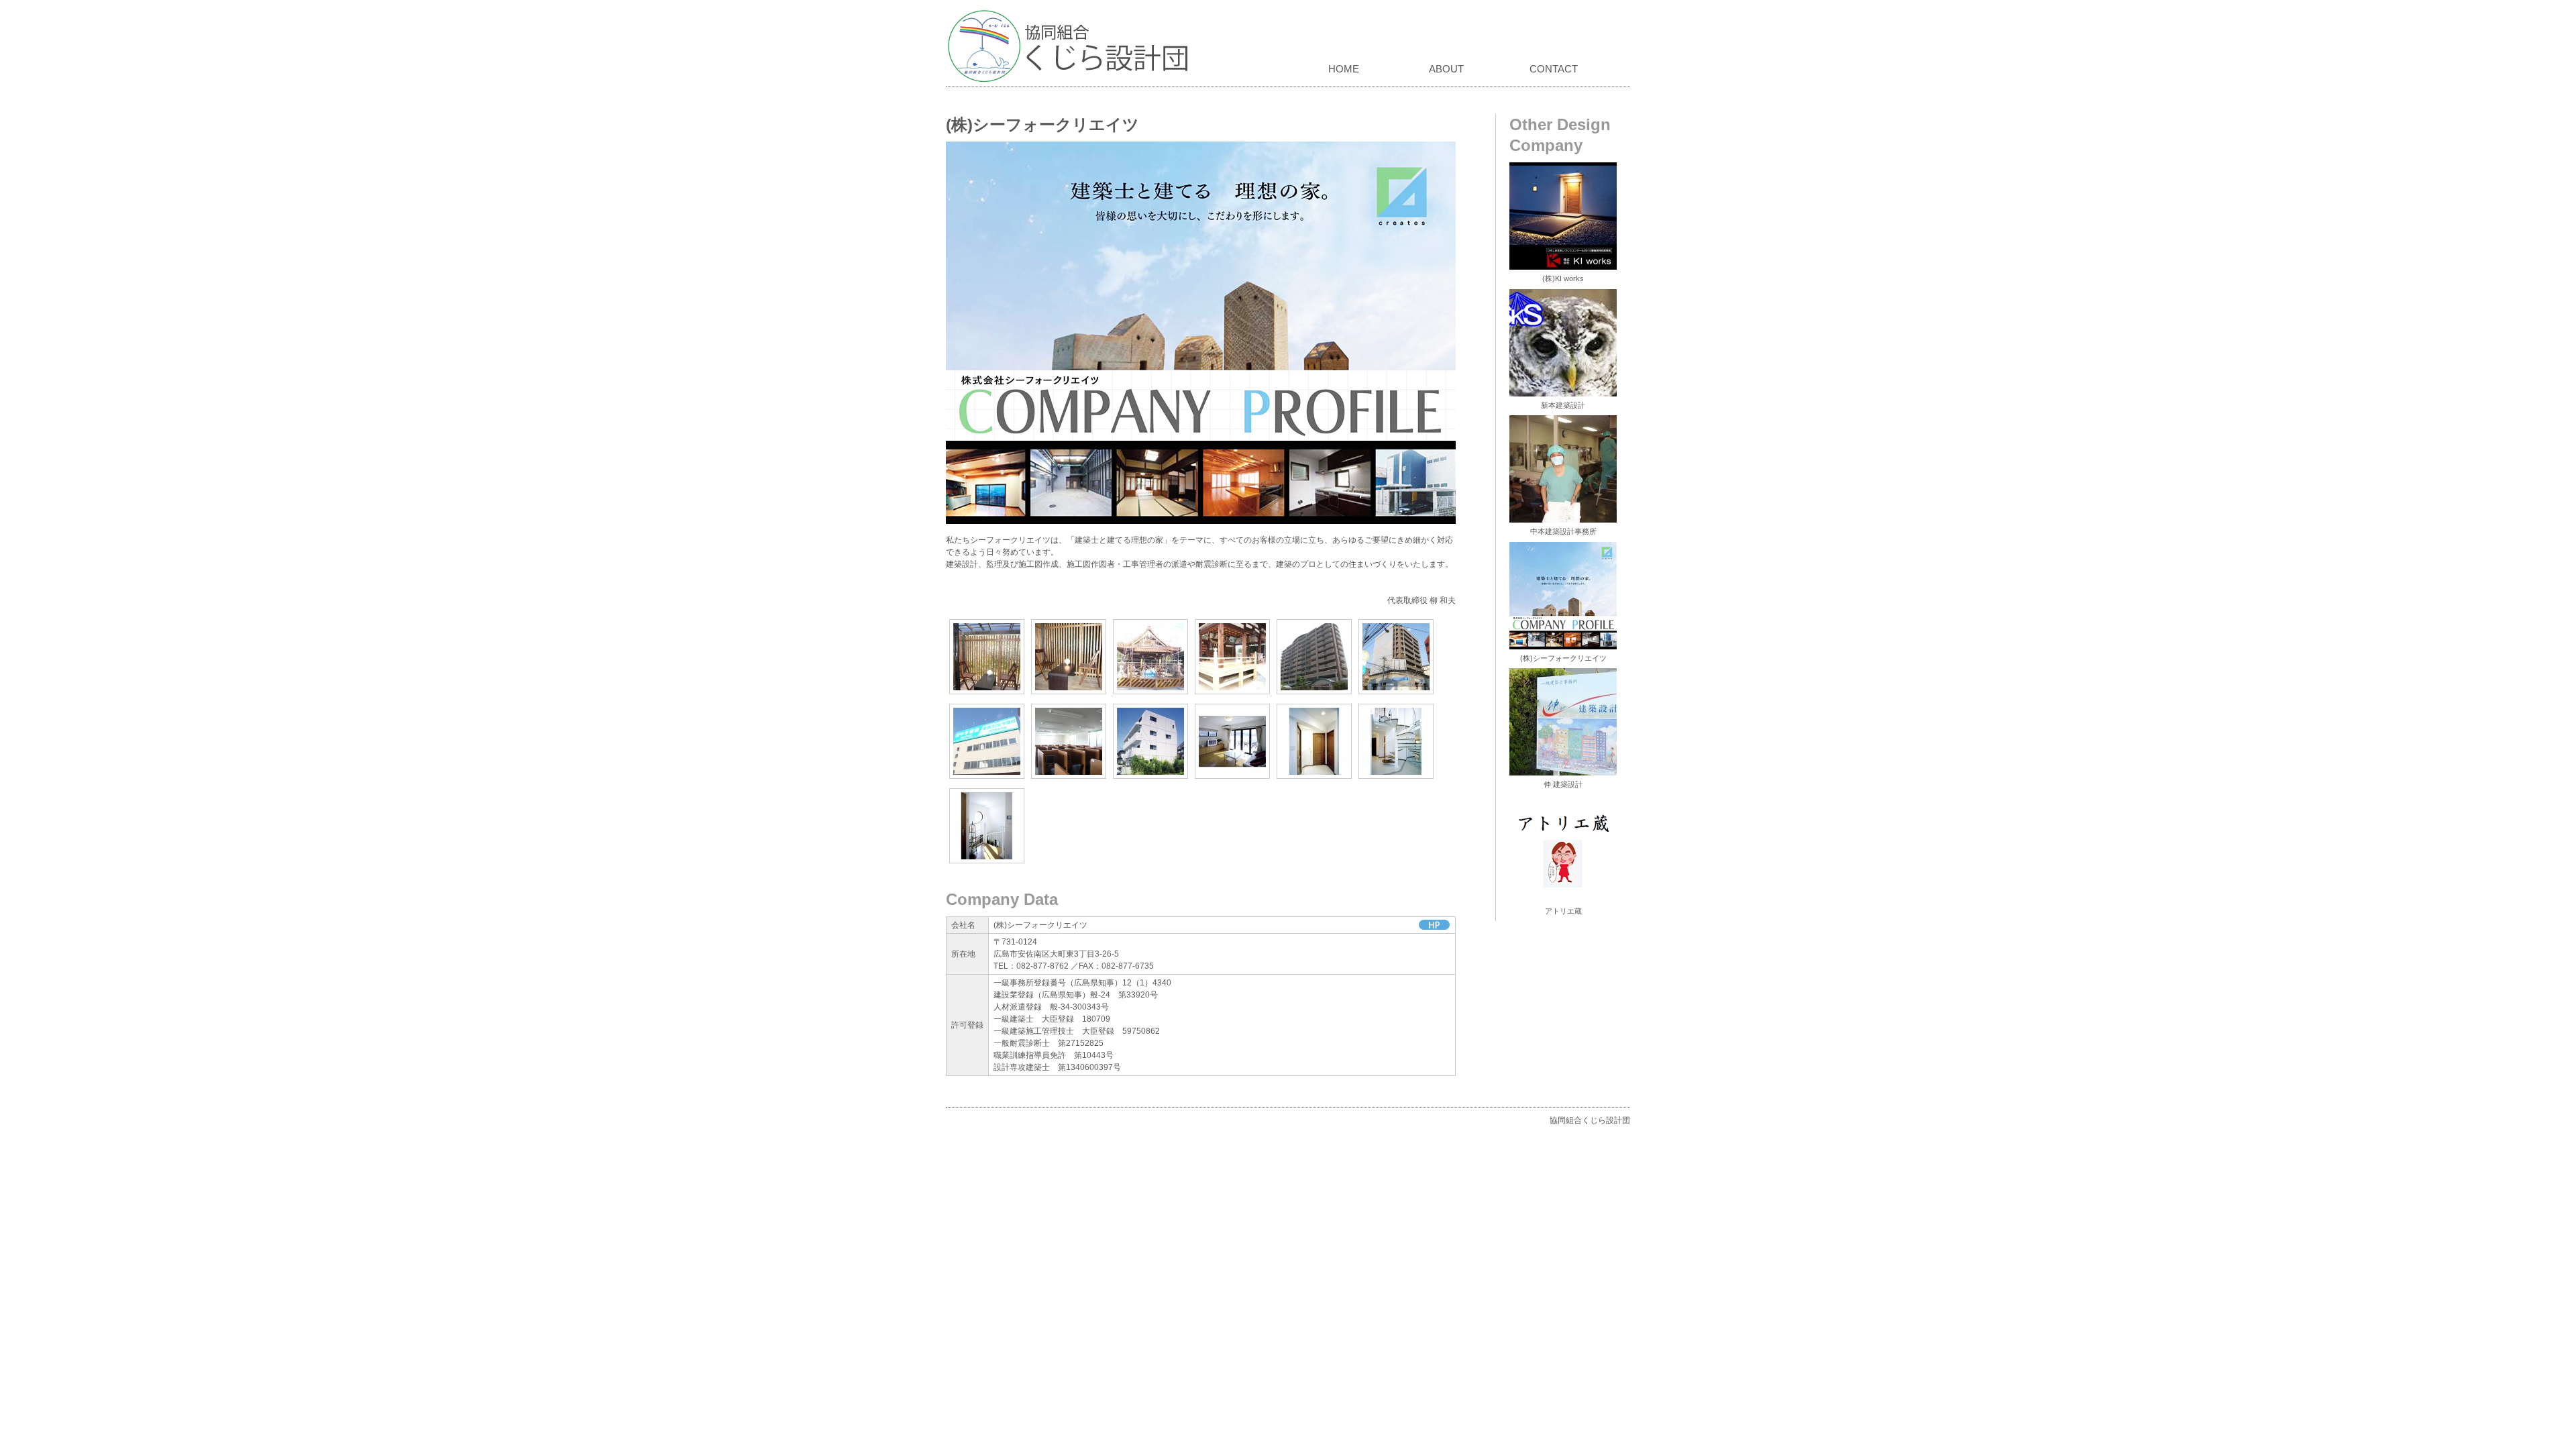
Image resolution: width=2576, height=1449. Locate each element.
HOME (1344, 69)
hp (1434, 925)
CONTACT (1554, 69)
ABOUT (1446, 69)
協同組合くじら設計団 (1072, 46)
